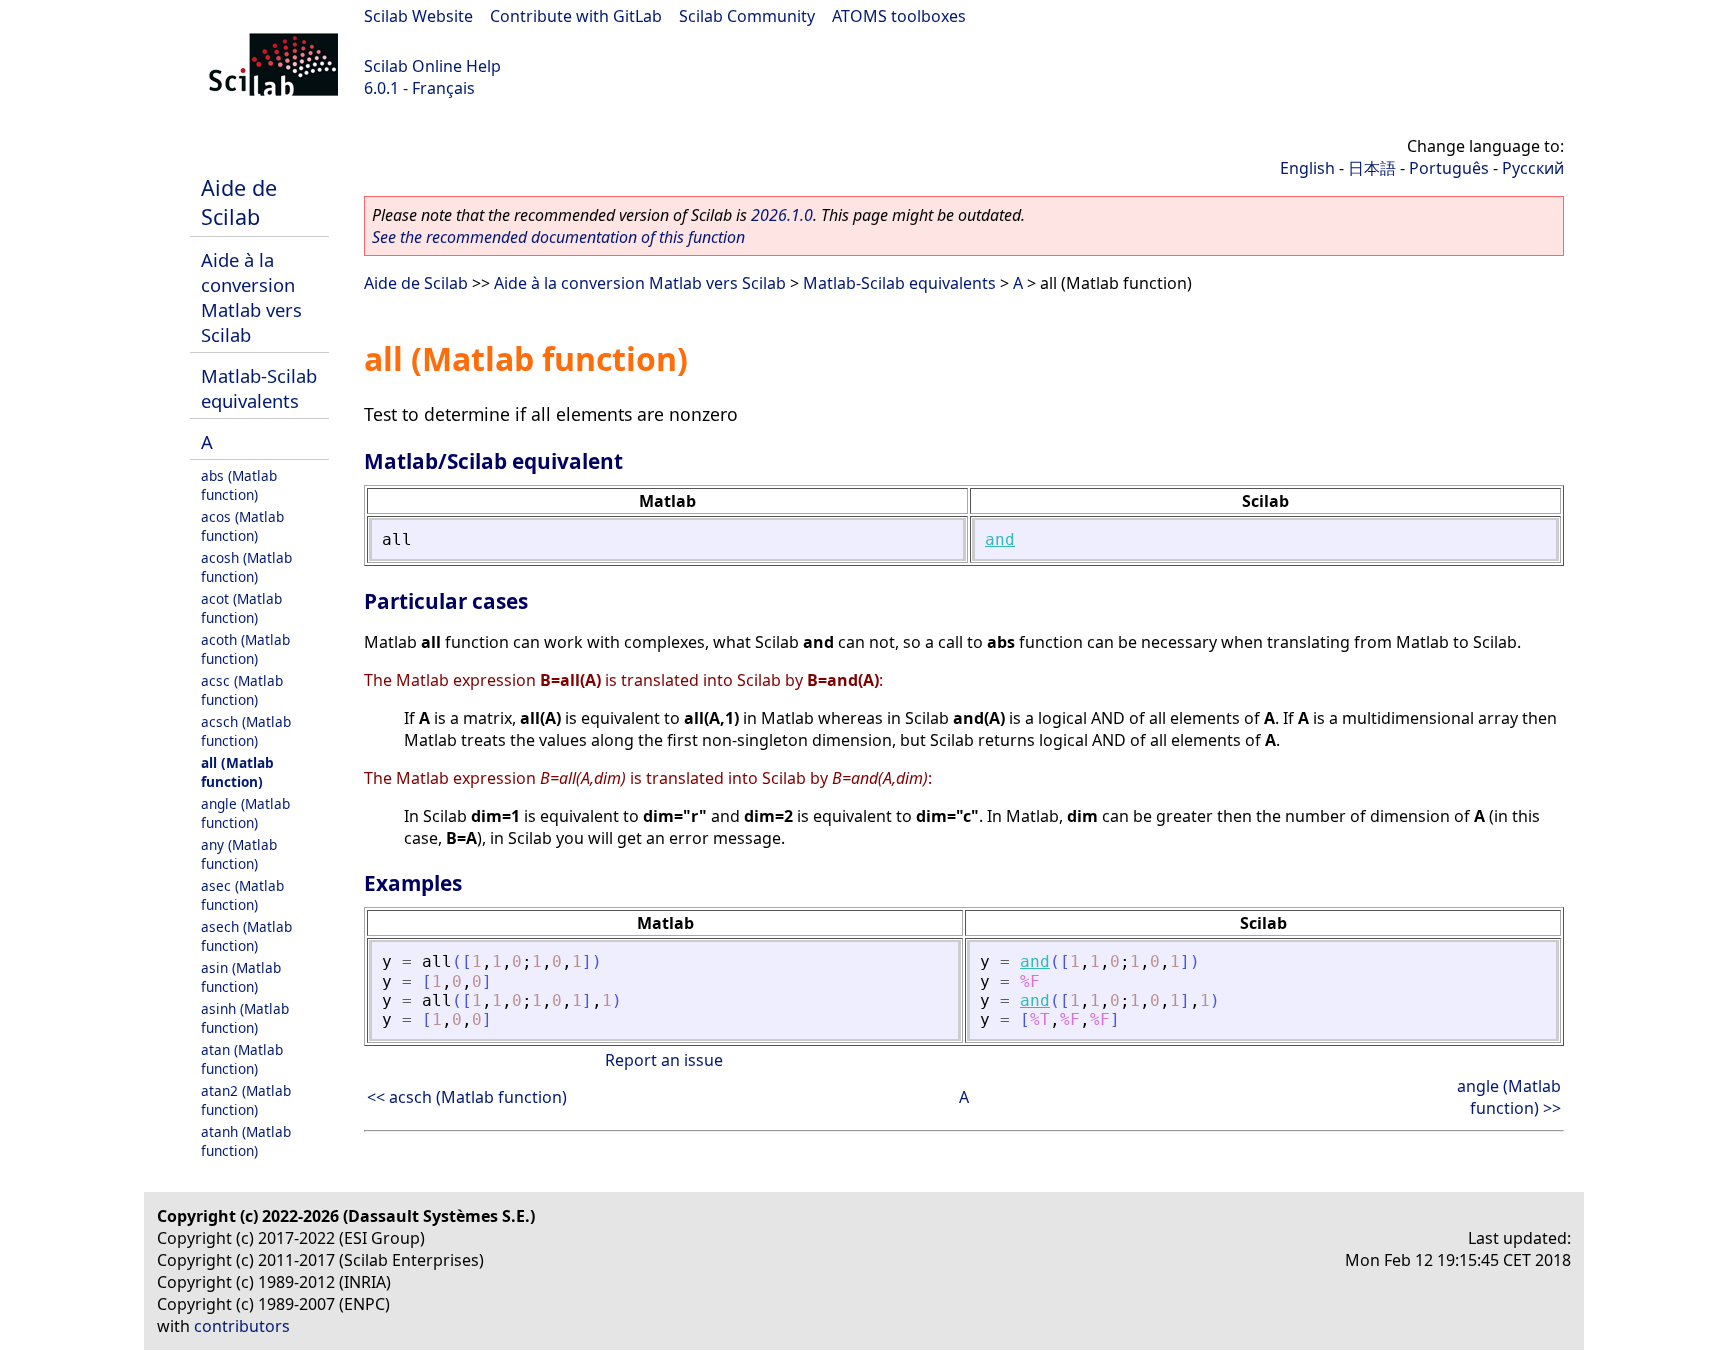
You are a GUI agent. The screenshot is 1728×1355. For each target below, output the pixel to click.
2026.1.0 (782, 215)
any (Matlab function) (239, 854)
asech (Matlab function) (246, 936)
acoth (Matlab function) (245, 649)
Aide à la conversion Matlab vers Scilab (251, 297)
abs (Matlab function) (239, 485)
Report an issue (664, 1060)
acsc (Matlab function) (242, 690)
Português (1449, 168)
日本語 (1372, 168)
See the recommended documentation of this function (558, 237)
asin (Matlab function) (241, 977)
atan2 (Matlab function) (246, 1100)
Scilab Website (418, 16)
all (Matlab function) (237, 772)
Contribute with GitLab (576, 16)
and (1000, 539)
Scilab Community (747, 16)
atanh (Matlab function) (246, 1141)
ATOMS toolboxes (899, 16)
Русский (1533, 168)
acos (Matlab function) (242, 526)
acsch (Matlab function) (246, 731)
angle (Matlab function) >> (1509, 1097)
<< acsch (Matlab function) (467, 1097)
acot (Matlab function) (241, 608)
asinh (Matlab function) (245, 1018)
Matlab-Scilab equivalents (259, 388)
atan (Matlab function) (242, 1059)
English (1307, 168)
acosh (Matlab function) (246, 567)
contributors (242, 1326)
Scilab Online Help (432, 66)
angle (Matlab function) (245, 813)
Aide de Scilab (239, 202)
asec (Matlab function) (242, 895)
